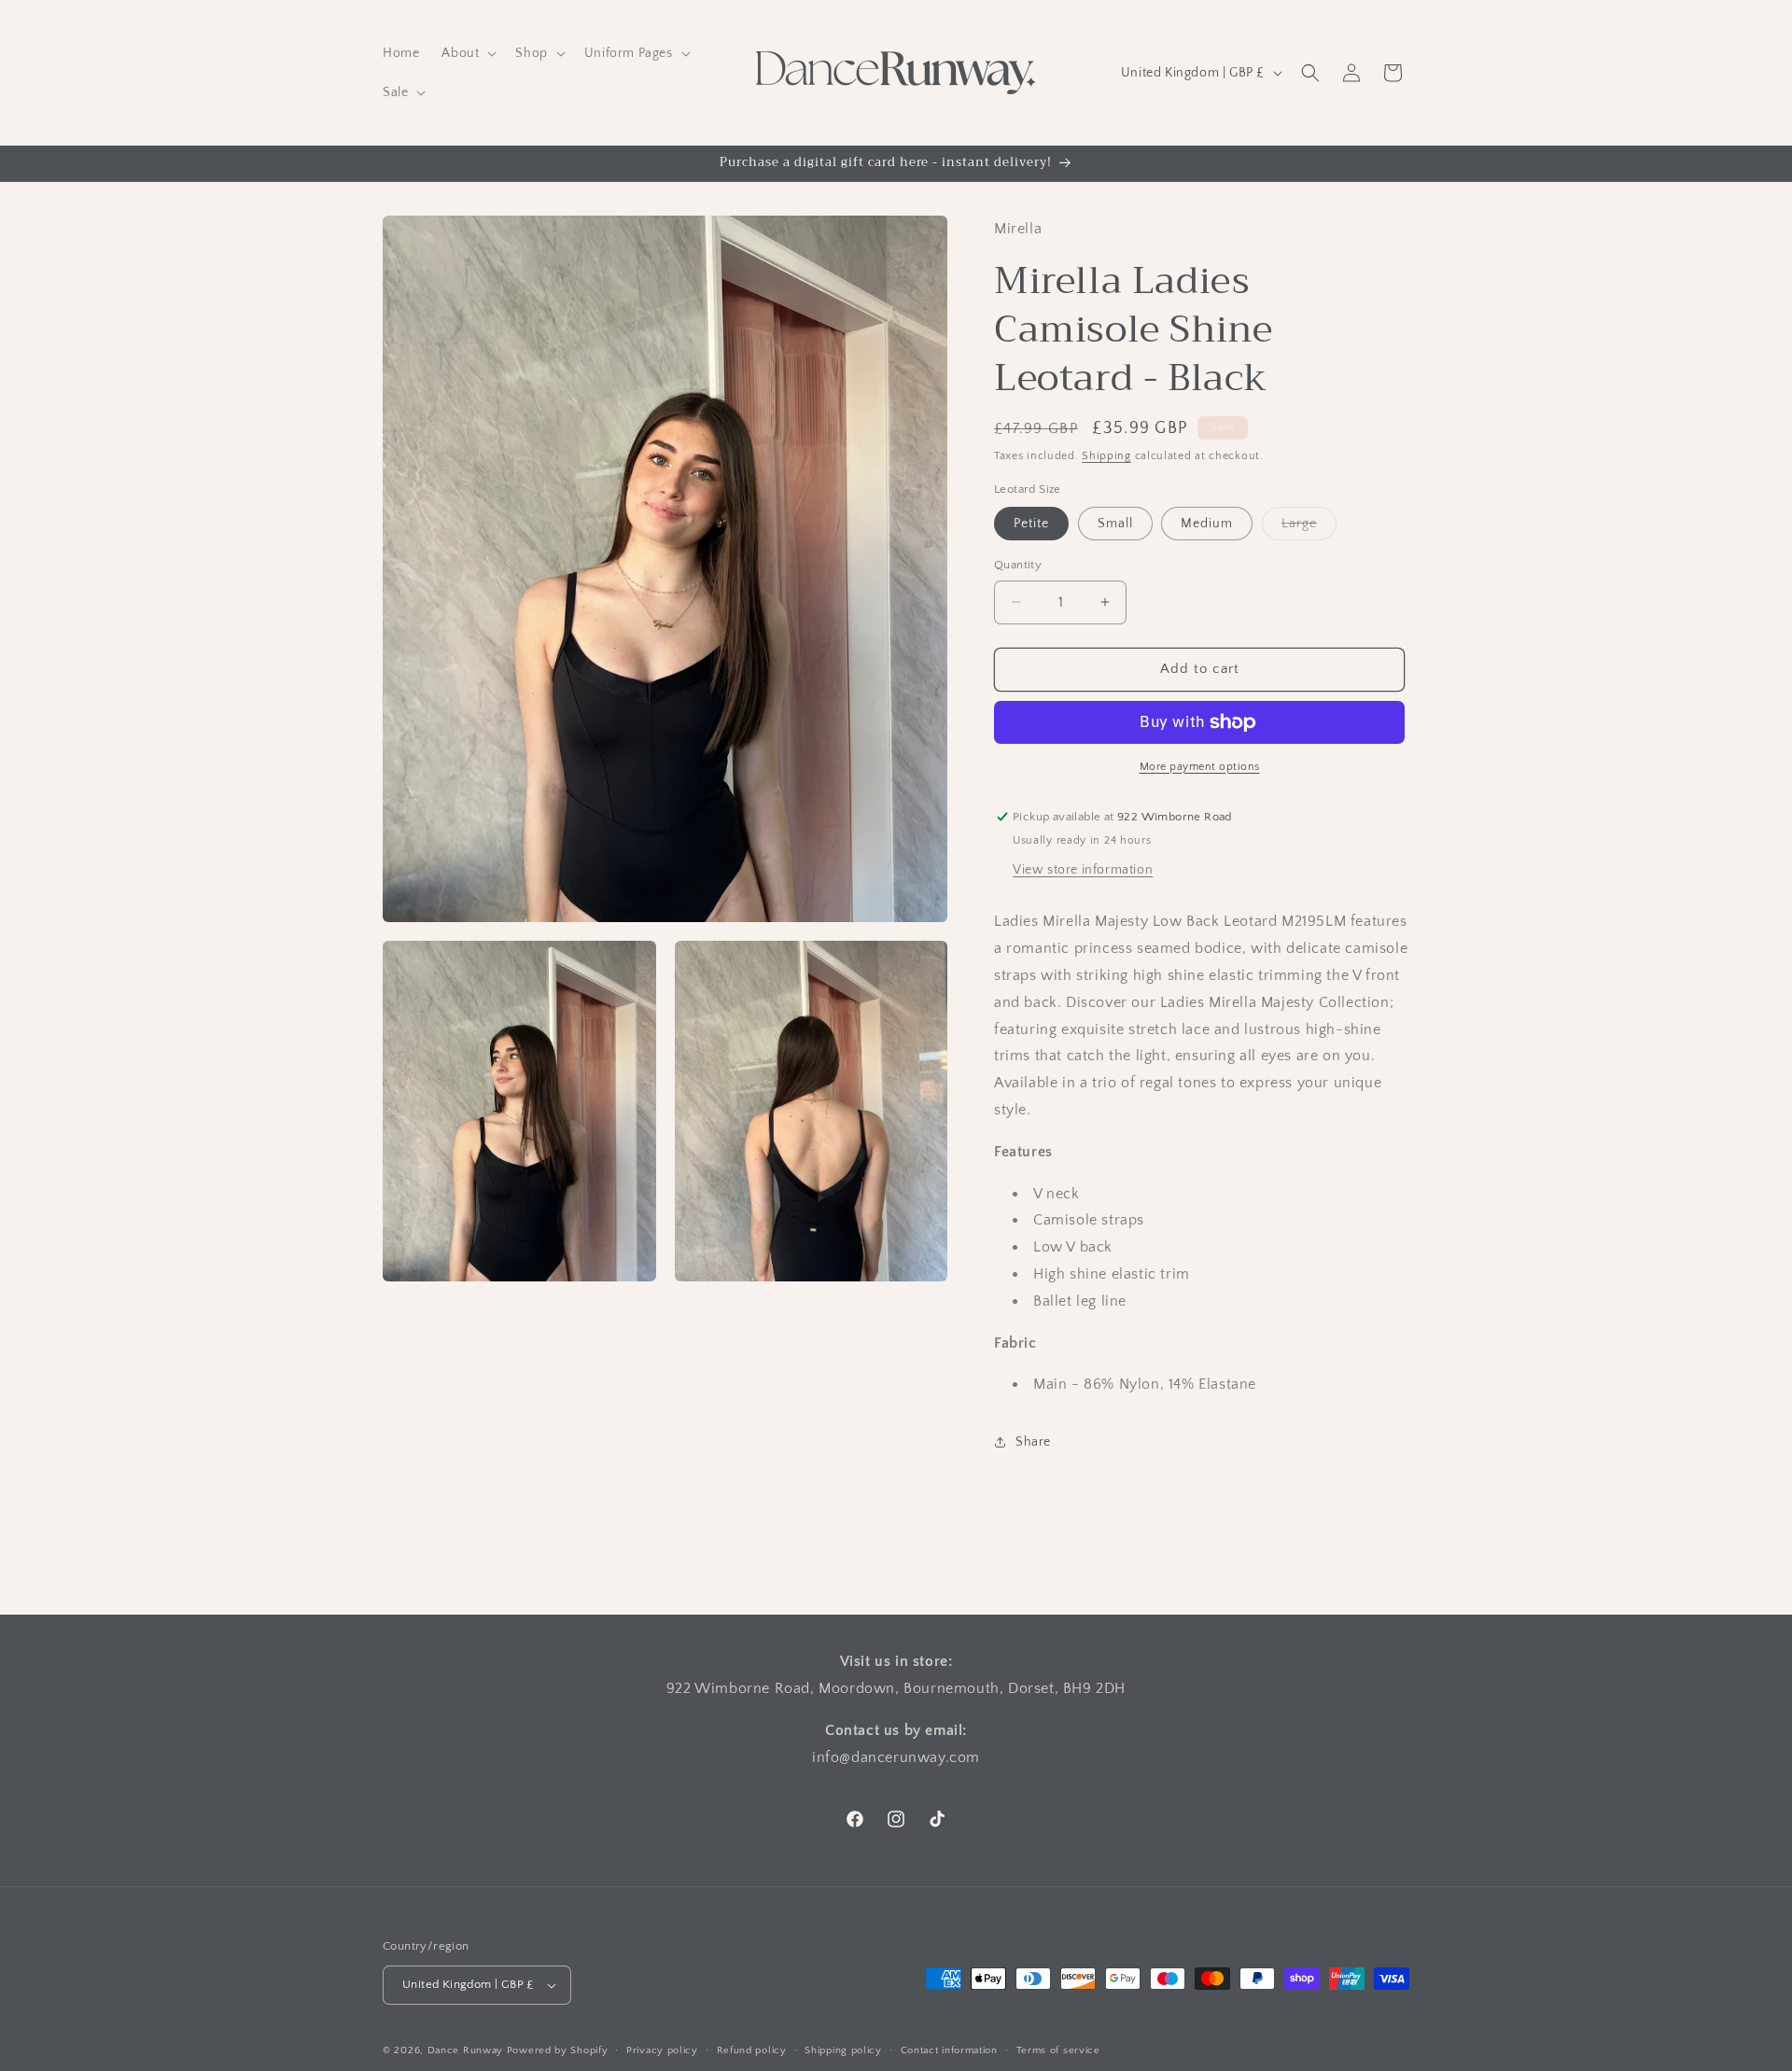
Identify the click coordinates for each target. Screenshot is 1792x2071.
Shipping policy (843, 2050)
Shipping (1106, 456)
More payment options (1200, 767)
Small (1115, 524)
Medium (1207, 524)
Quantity (1018, 565)
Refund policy (752, 2050)
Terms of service (1058, 2050)
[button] (467, 53)
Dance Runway (465, 2050)
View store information (1083, 870)
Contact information (949, 2050)
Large (1309, 528)
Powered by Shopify (558, 2050)
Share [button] (1033, 1442)
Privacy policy (662, 2050)
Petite (1031, 524)
